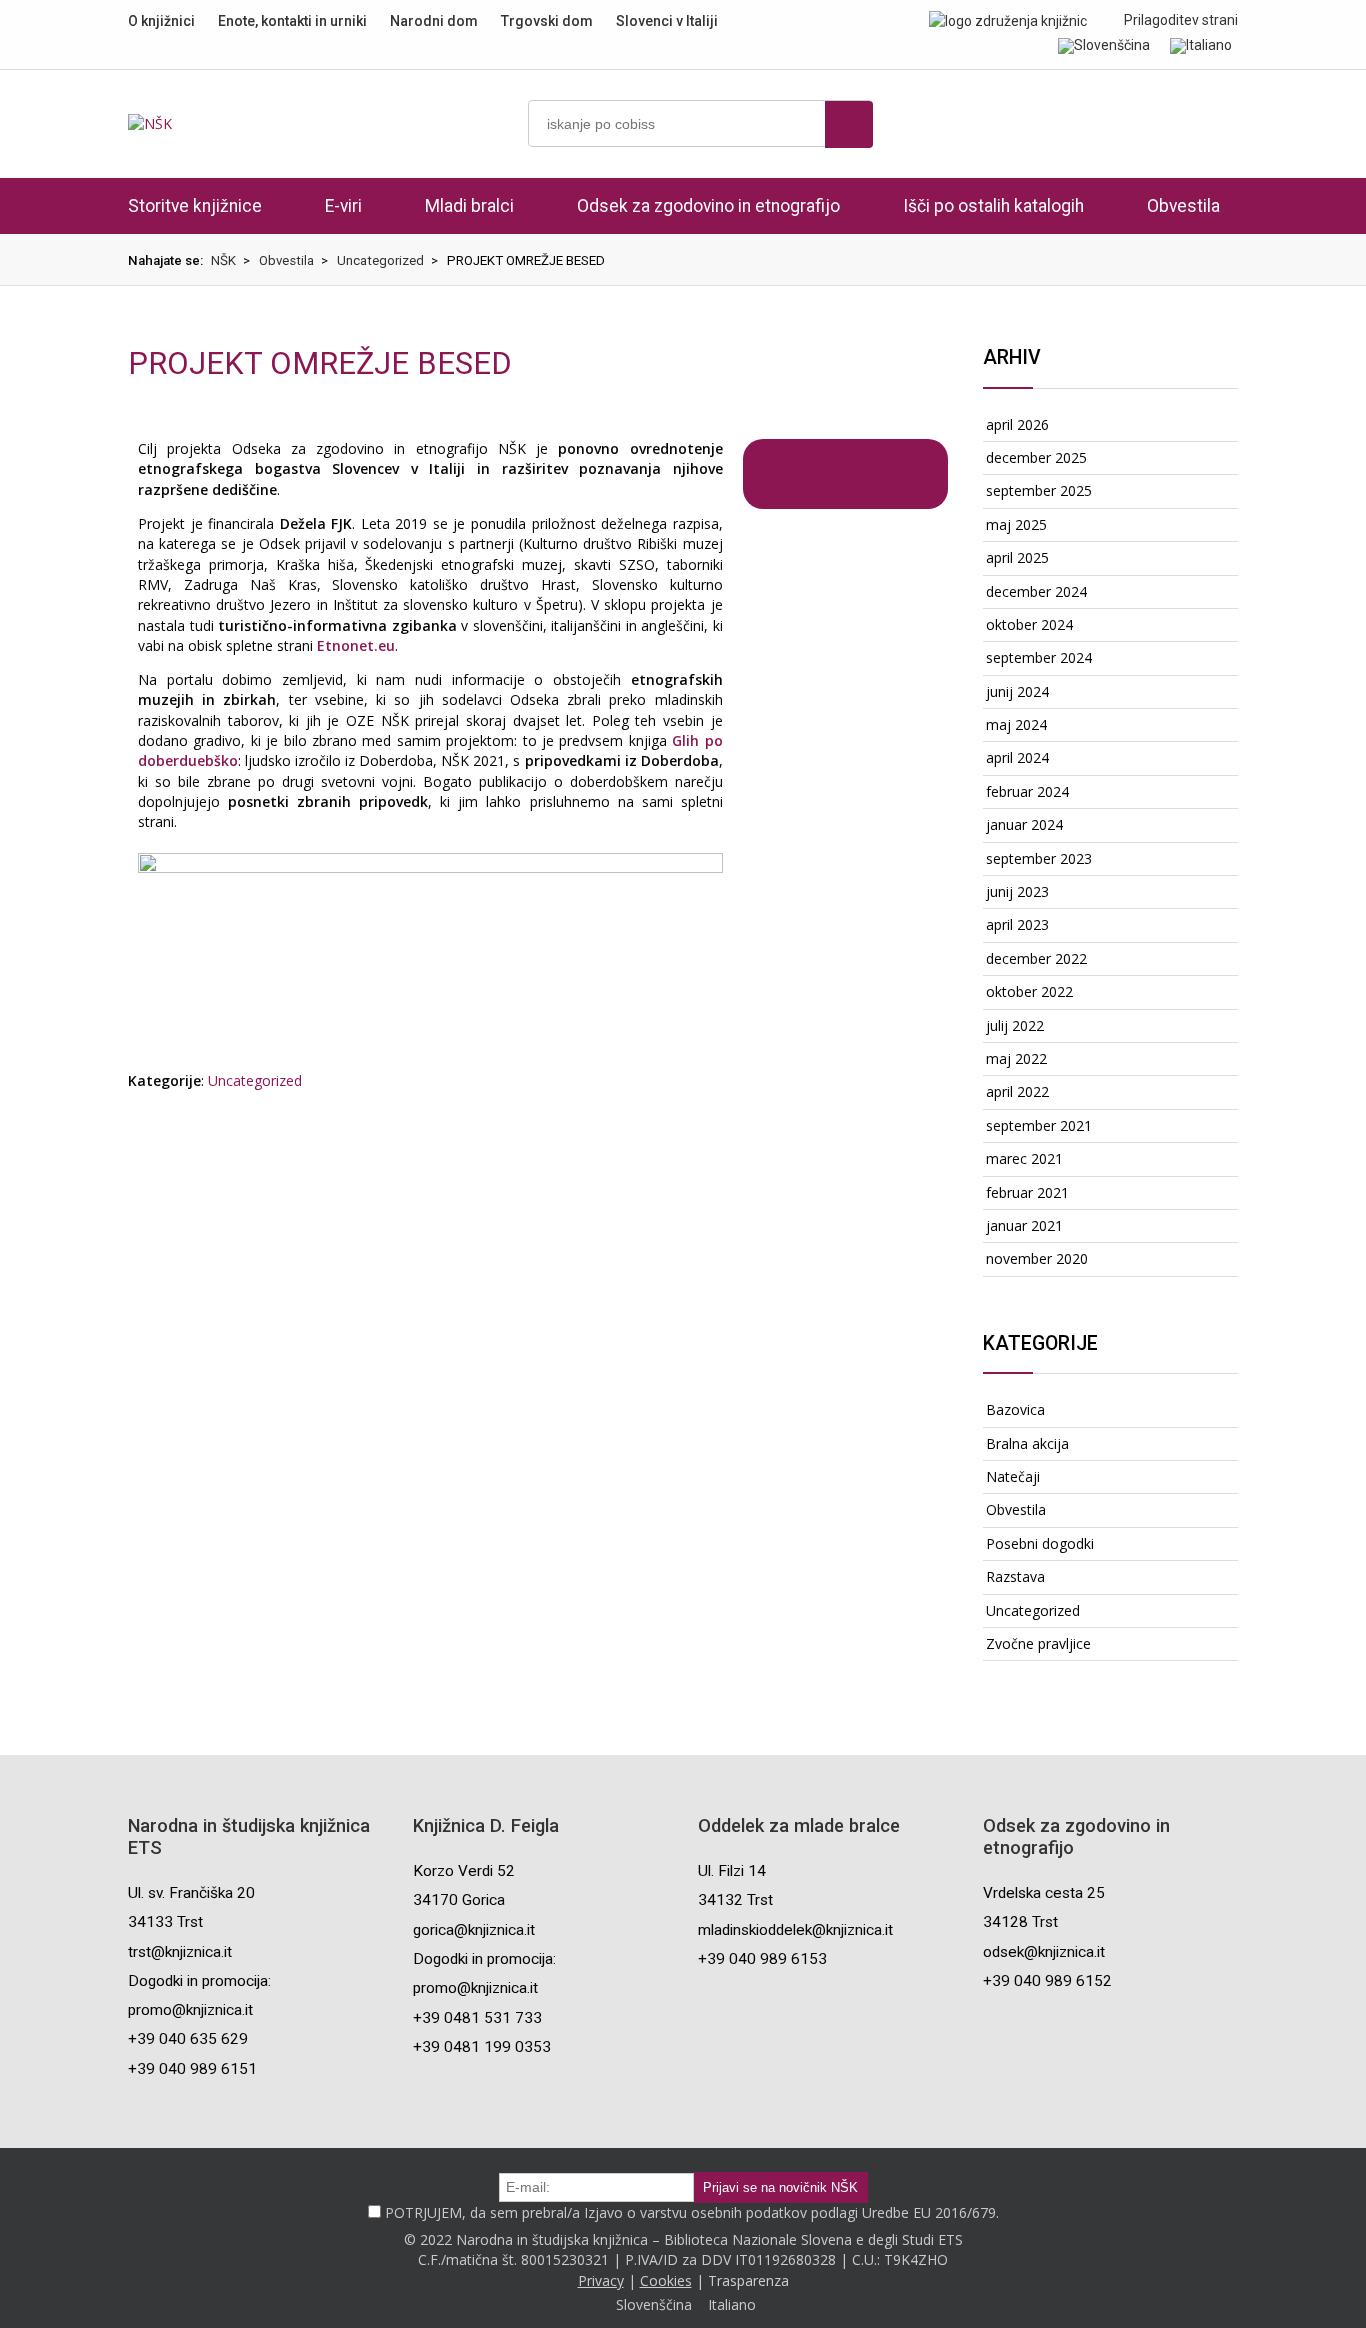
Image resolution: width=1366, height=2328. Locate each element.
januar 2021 (1024, 1225)
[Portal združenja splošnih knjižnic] (1008, 20)
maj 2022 (1016, 1058)
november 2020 (1037, 1258)
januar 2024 (1024, 824)
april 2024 (1017, 757)
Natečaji (1013, 1476)
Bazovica (1015, 1409)
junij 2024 (1017, 691)
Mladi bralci (469, 206)
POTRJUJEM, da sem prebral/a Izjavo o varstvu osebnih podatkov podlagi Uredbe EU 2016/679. (692, 2212)
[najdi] (849, 124)
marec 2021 (1024, 1158)
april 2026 (1017, 424)
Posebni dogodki (1040, 1543)
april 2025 (1017, 557)
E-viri (343, 206)
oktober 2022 (1029, 991)
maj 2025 (1016, 524)
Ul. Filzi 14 (732, 1871)
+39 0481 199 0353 (482, 2047)
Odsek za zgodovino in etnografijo (708, 206)
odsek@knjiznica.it (1044, 1952)
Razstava (1015, 1576)
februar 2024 (1027, 791)
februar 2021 (1027, 1192)
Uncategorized (255, 1080)
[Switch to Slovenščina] (1104, 45)
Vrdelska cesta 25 (1044, 1893)
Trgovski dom (547, 21)
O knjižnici (161, 21)
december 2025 (1036, 457)
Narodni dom (434, 21)
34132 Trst (735, 1900)
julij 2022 (1015, 1025)
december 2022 (1036, 958)
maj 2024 (1016, 724)
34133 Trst (165, 1922)
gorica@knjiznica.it (474, 1930)
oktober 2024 (1029, 624)
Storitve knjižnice (195, 206)
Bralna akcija (1027, 1443)
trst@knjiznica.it (180, 1952)
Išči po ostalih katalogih (993, 206)
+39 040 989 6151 (192, 2069)
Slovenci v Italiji (667, 21)
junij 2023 (1017, 891)
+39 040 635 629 (188, 2039)
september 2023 (1039, 858)
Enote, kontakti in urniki (292, 21)
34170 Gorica (459, 1900)
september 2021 (1039, 1125)
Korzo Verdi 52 (464, 1871)
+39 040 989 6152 (1047, 1981)
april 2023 (1017, 924)
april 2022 (1017, 1091)
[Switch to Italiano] (1201, 45)
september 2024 (1039, 657)
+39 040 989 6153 (762, 1959)
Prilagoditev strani (1179, 20)
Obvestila (1183, 206)
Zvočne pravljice (1038, 1643)
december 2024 (1036, 591)
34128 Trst (1020, 1922)
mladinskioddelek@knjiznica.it (795, 1930)
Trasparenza (748, 2280)
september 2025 (1039, 490)
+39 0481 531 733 (477, 2018)
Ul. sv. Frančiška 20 (191, 1893)
